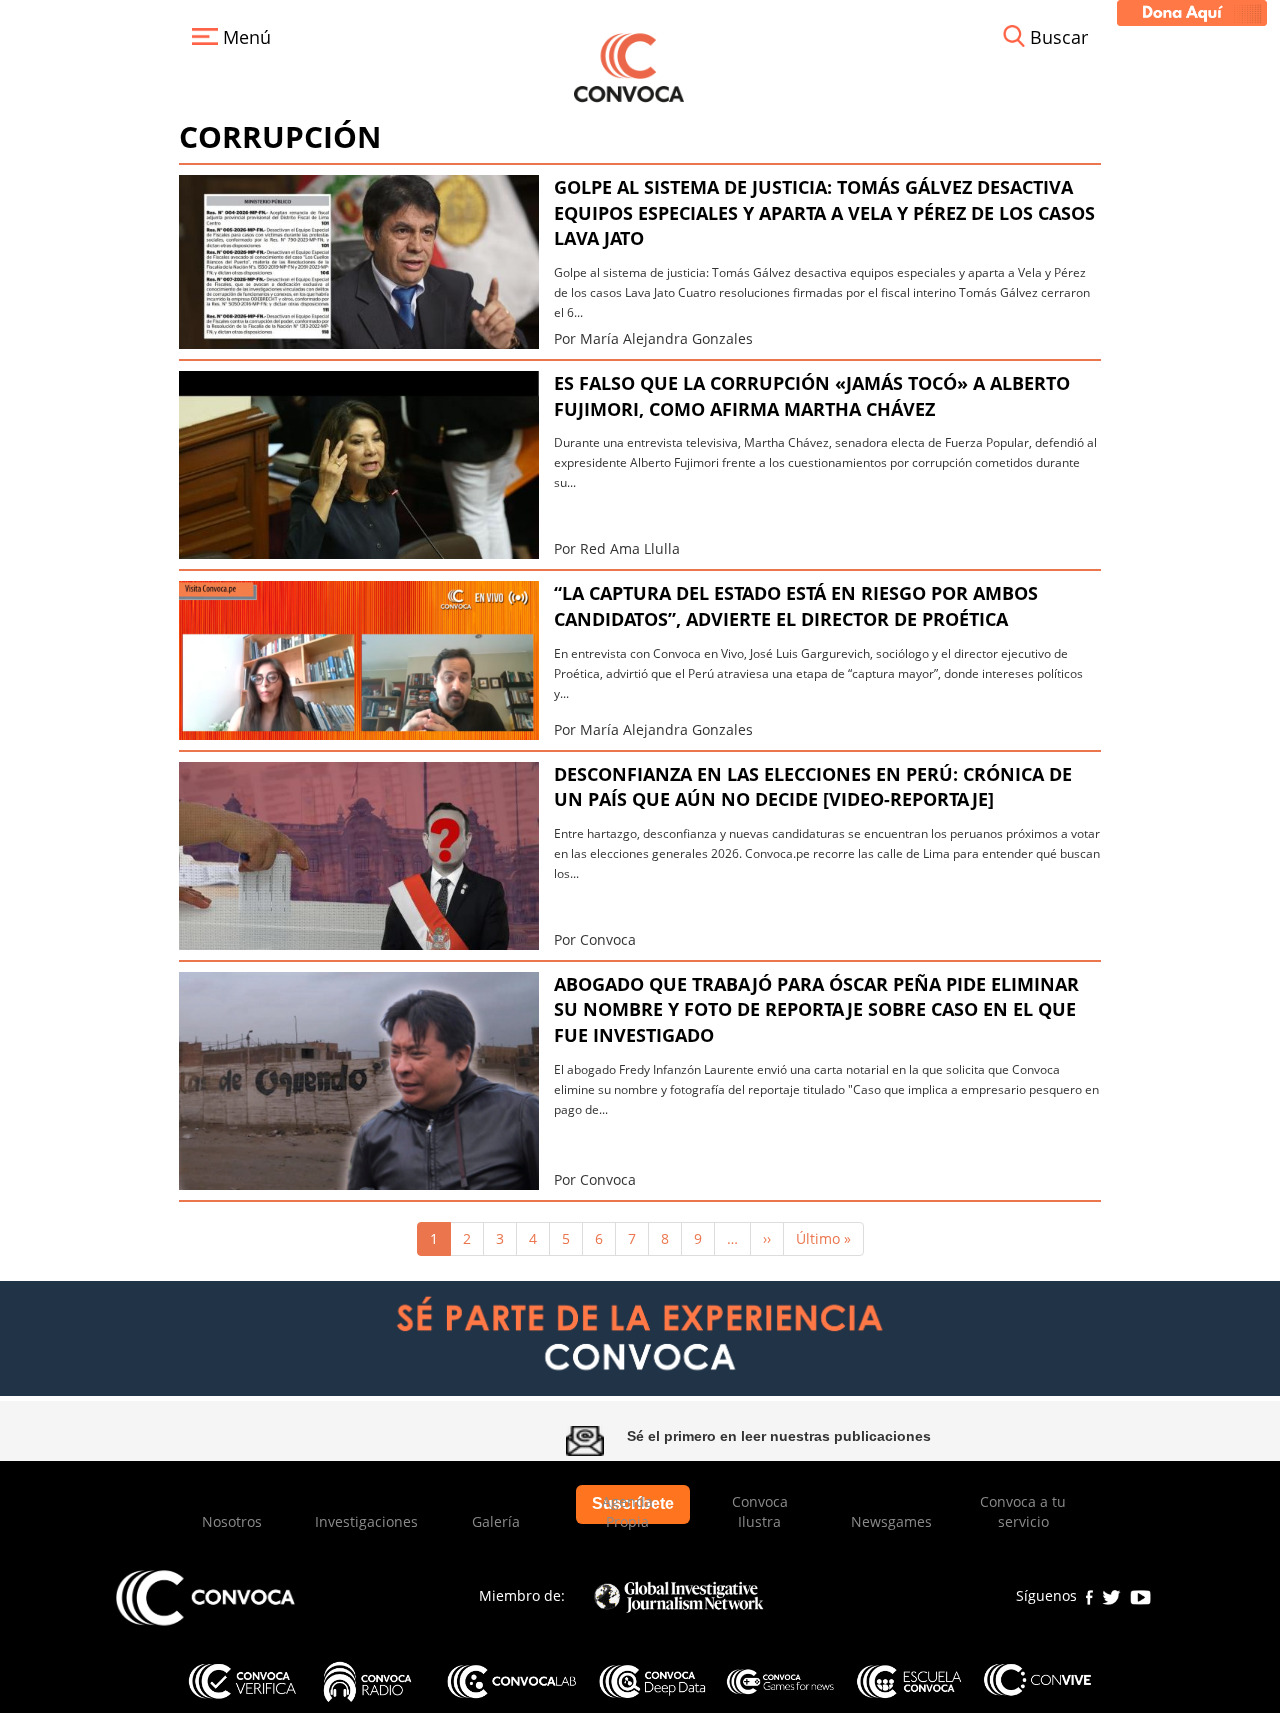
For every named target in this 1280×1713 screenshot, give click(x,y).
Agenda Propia (627, 1511)
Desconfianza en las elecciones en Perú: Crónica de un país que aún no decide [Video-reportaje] (813, 787)
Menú (244, 37)
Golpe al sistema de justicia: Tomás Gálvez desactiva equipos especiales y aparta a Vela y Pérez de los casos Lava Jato (824, 212)
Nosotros (232, 1521)
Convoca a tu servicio (1023, 1511)
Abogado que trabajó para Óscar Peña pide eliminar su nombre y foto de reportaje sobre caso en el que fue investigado (816, 1009)
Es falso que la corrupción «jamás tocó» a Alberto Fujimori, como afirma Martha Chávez (812, 396)
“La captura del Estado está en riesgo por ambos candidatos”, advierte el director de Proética (796, 606)
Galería (496, 1521)
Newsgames (891, 1521)
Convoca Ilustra (760, 1511)
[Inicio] (629, 65)
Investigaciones (366, 1521)
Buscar (1059, 37)
